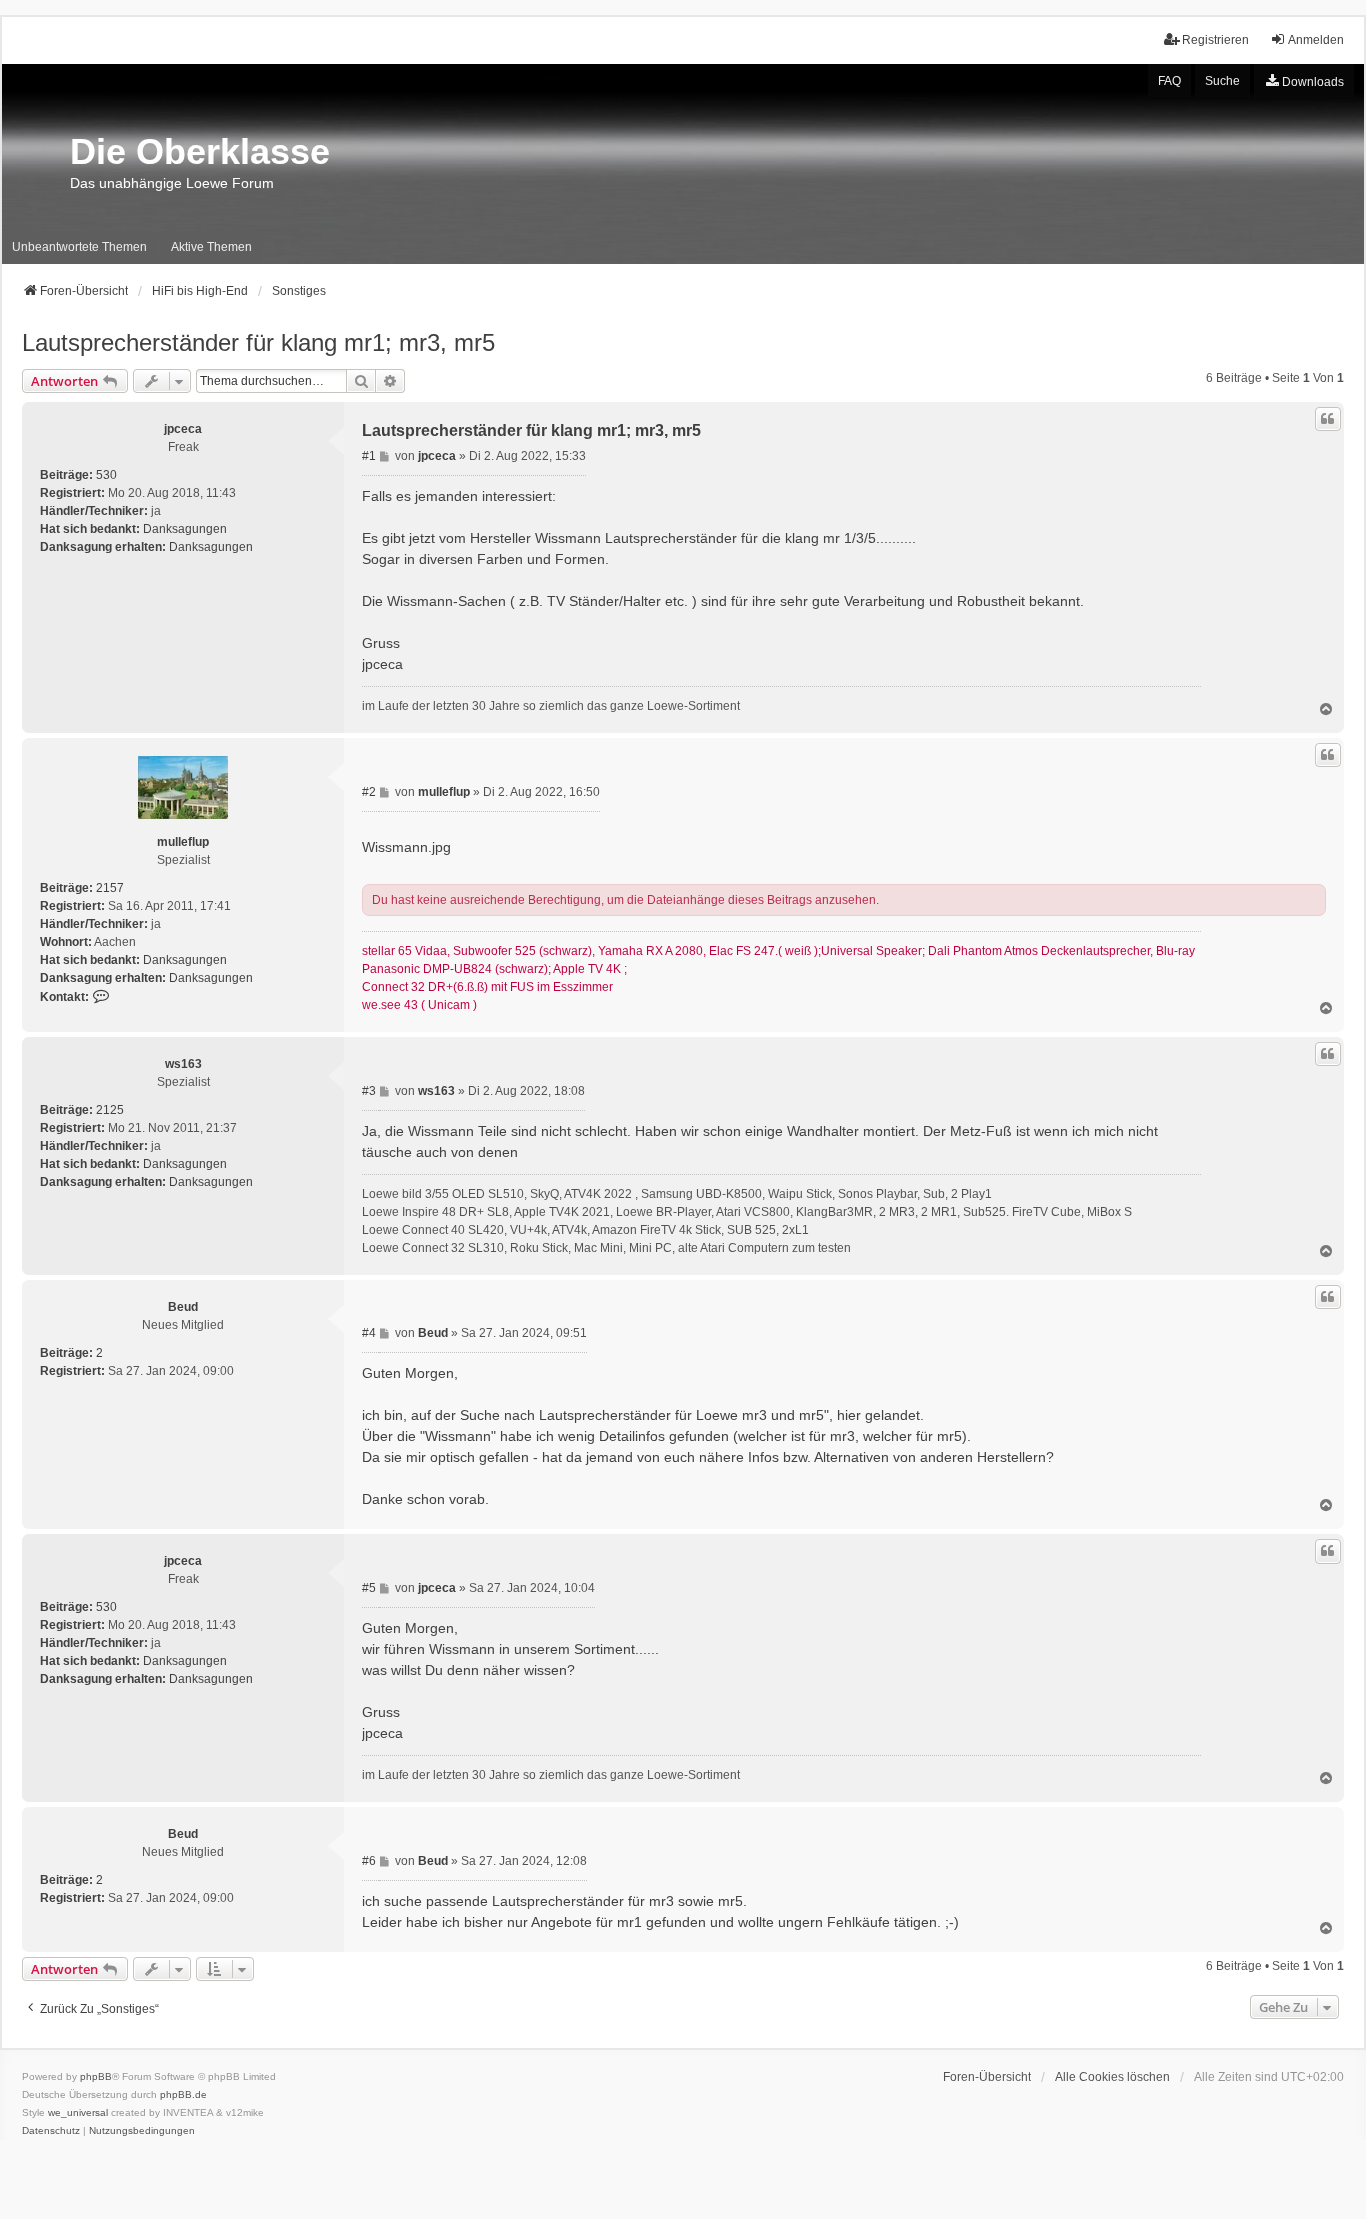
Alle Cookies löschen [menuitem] (1112, 2077)
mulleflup (183, 842)
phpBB (96, 2076)
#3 (370, 1091)
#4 (370, 1333)
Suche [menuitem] (1222, 81)
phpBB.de (183, 2094)
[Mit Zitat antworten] (1328, 419)
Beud (183, 1307)
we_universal (78, 2112)
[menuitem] (1304, 81)
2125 (110, 1110)
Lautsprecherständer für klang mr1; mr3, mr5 (258, 342)
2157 (110, 888)
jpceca (183, 429)
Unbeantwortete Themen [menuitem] (79, 247)
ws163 (183, 1064)
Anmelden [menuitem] (1316, 40)
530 (106, 475)
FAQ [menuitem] (1169, 81)
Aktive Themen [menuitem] (211, 247)
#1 (370, 456)
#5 (370, 1588)
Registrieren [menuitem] (1215, 40)
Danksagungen (185, 529)
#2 (370, 792)
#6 (370, 1861)
